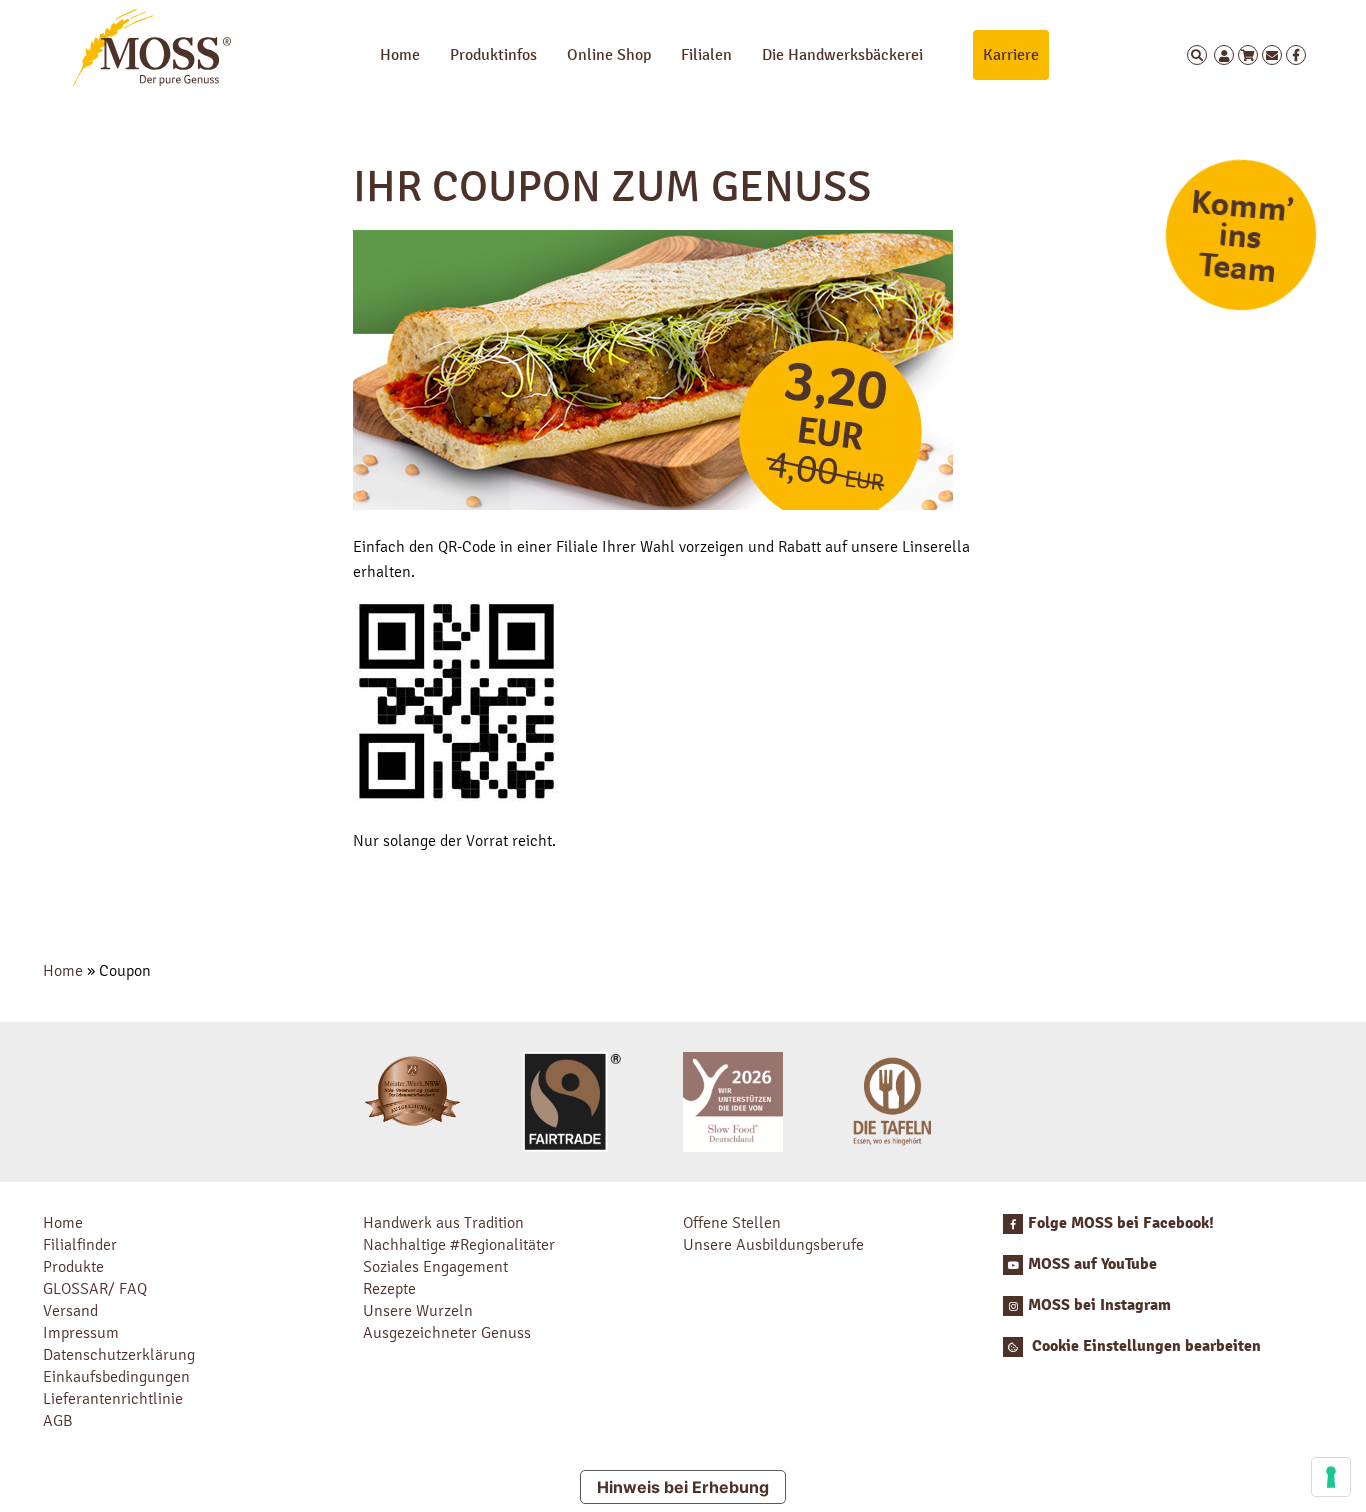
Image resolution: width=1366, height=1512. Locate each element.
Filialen (706, 54)
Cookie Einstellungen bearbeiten (1144, 1346)
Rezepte (389, 1288)
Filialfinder (80, 1244)
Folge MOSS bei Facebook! (1121, 1223)
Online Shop (609, 54)
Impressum (81, 1332)
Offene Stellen (732, 1222)
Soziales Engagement (435, 1266)
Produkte (73, 1266)
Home (400, 54)
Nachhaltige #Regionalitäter (459, 1244)
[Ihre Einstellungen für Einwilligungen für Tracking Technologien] (1331, 1477)
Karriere (1011, 54)
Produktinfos (493, 54)
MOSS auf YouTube (1092, 1264)
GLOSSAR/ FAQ (95, 1288)
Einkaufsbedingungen (116, 1376)
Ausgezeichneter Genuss (447, 1332)
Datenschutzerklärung (119, 1354)
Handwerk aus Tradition (443, 1222)
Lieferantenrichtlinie (113, 1398)
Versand (70, 1310)
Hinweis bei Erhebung (683, 1487)
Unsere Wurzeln (418, 1310)
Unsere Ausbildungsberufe (773, 1244)
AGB (58, 1420)
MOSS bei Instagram (1099, 1305)
